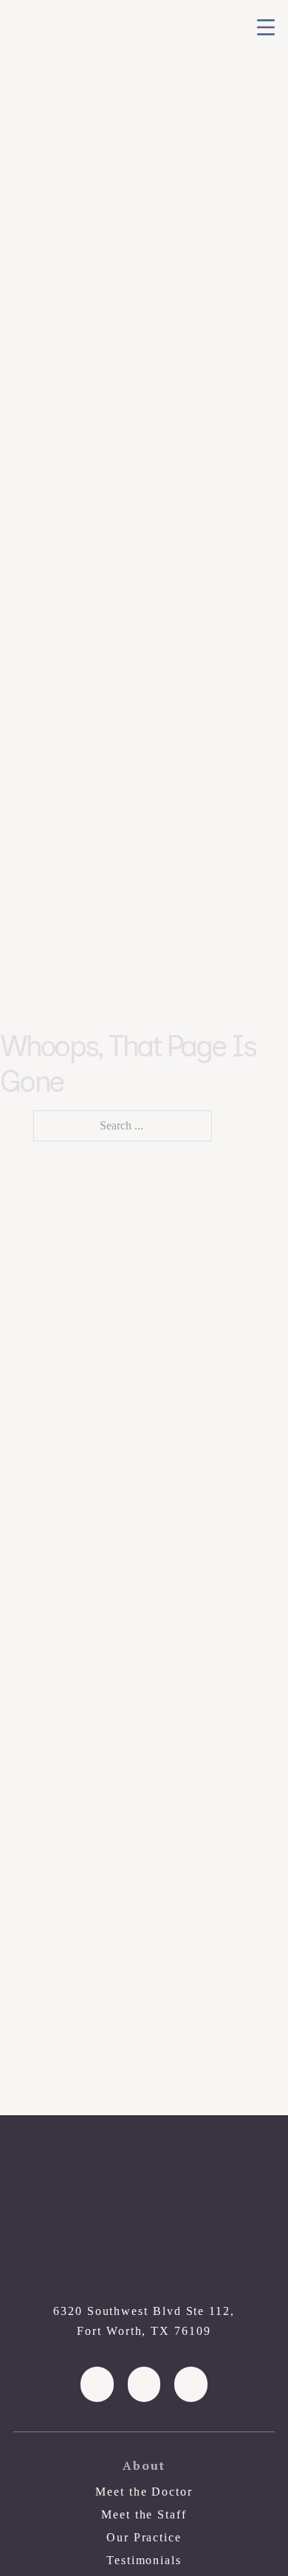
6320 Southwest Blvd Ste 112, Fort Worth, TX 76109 (144, 2321)
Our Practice (144, 2537)
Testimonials (144, 2560)
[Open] (266, 27)
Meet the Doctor (144, 2492)
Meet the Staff (144, 2514)
